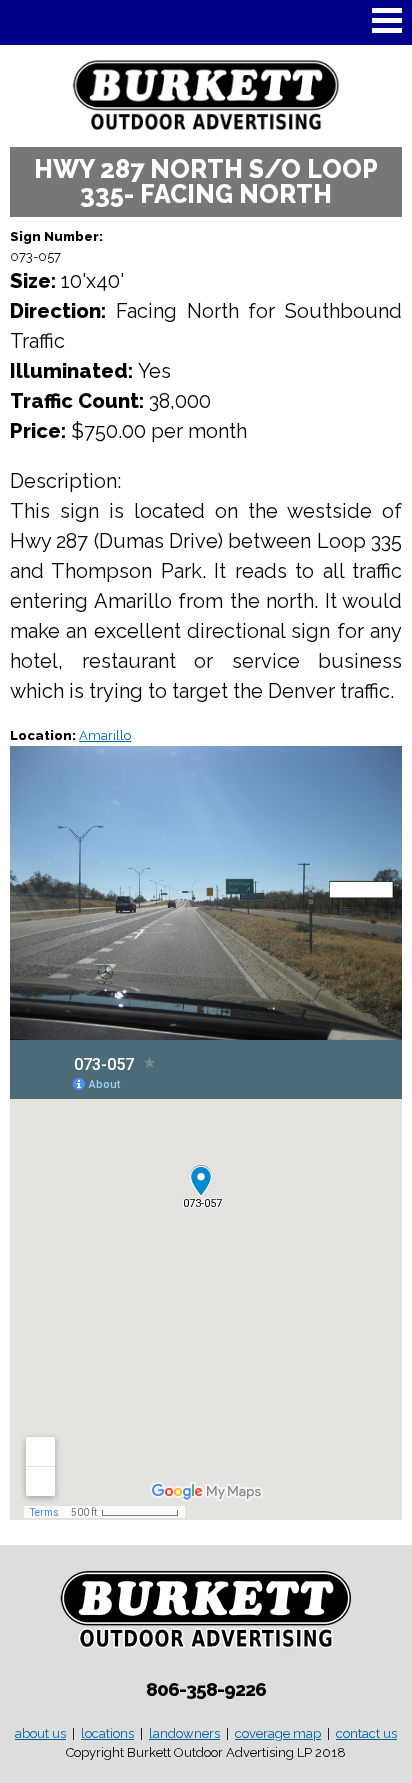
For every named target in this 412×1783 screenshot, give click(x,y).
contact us (366, 1733)
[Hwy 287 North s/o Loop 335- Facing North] (206, 1029)
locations (107, 1733)
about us (40, 1733)
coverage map (278, 1733)
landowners (184, 1733)
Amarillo (105, 735)
